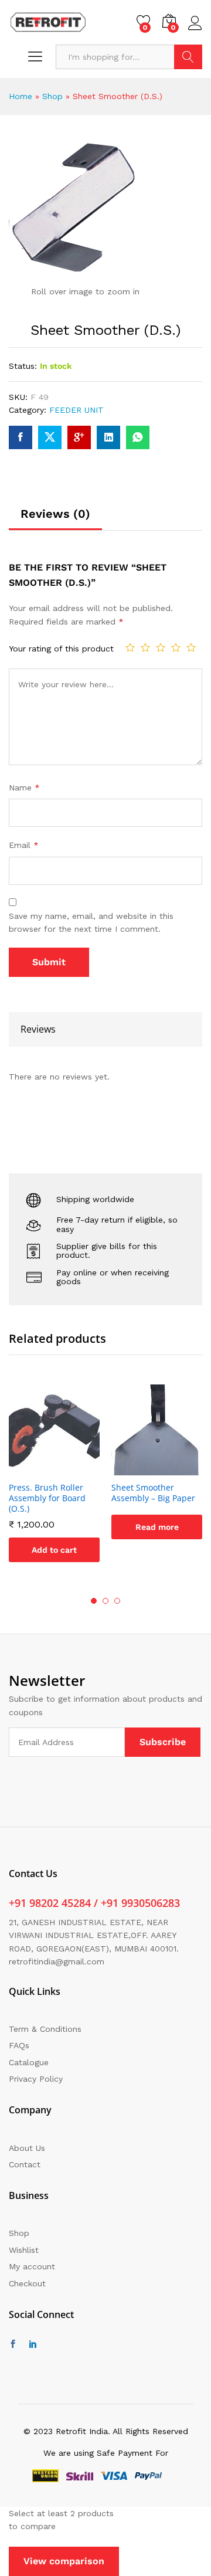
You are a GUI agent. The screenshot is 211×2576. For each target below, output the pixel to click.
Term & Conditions (45, 2029)
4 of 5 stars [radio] (176, 647)
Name (24, 788)
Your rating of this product (61, 649)
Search (188, 57)
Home (21, 96)
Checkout (27, 2283)
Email (24, 845)
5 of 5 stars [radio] (191, 647)
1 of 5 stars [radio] (130, 647)
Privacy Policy (36, 2079)
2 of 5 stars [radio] (145, 647)
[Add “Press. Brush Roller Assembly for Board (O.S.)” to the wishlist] (68, 1468)
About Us (27, 2148)
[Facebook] (13, 2344)
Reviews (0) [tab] (55, 514)
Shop (52, 96)
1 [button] (94, 1601)
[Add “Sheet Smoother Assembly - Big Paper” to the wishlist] (171, 1468)
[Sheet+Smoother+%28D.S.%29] (50, 437)
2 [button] (105, 1601)
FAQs (19, 2045)
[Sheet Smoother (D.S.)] (21, 437)
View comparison (64, 2561)
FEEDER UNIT (76, 410)
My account (32, 2266)
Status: (23, 366)
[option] (54, 1482)
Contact (25, 2164)
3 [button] (117, 1601)
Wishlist (24, 2250)
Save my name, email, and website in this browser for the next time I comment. (91, 922)
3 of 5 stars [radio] (161, 647)
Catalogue (29, 2062)
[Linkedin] (33, 2344)
